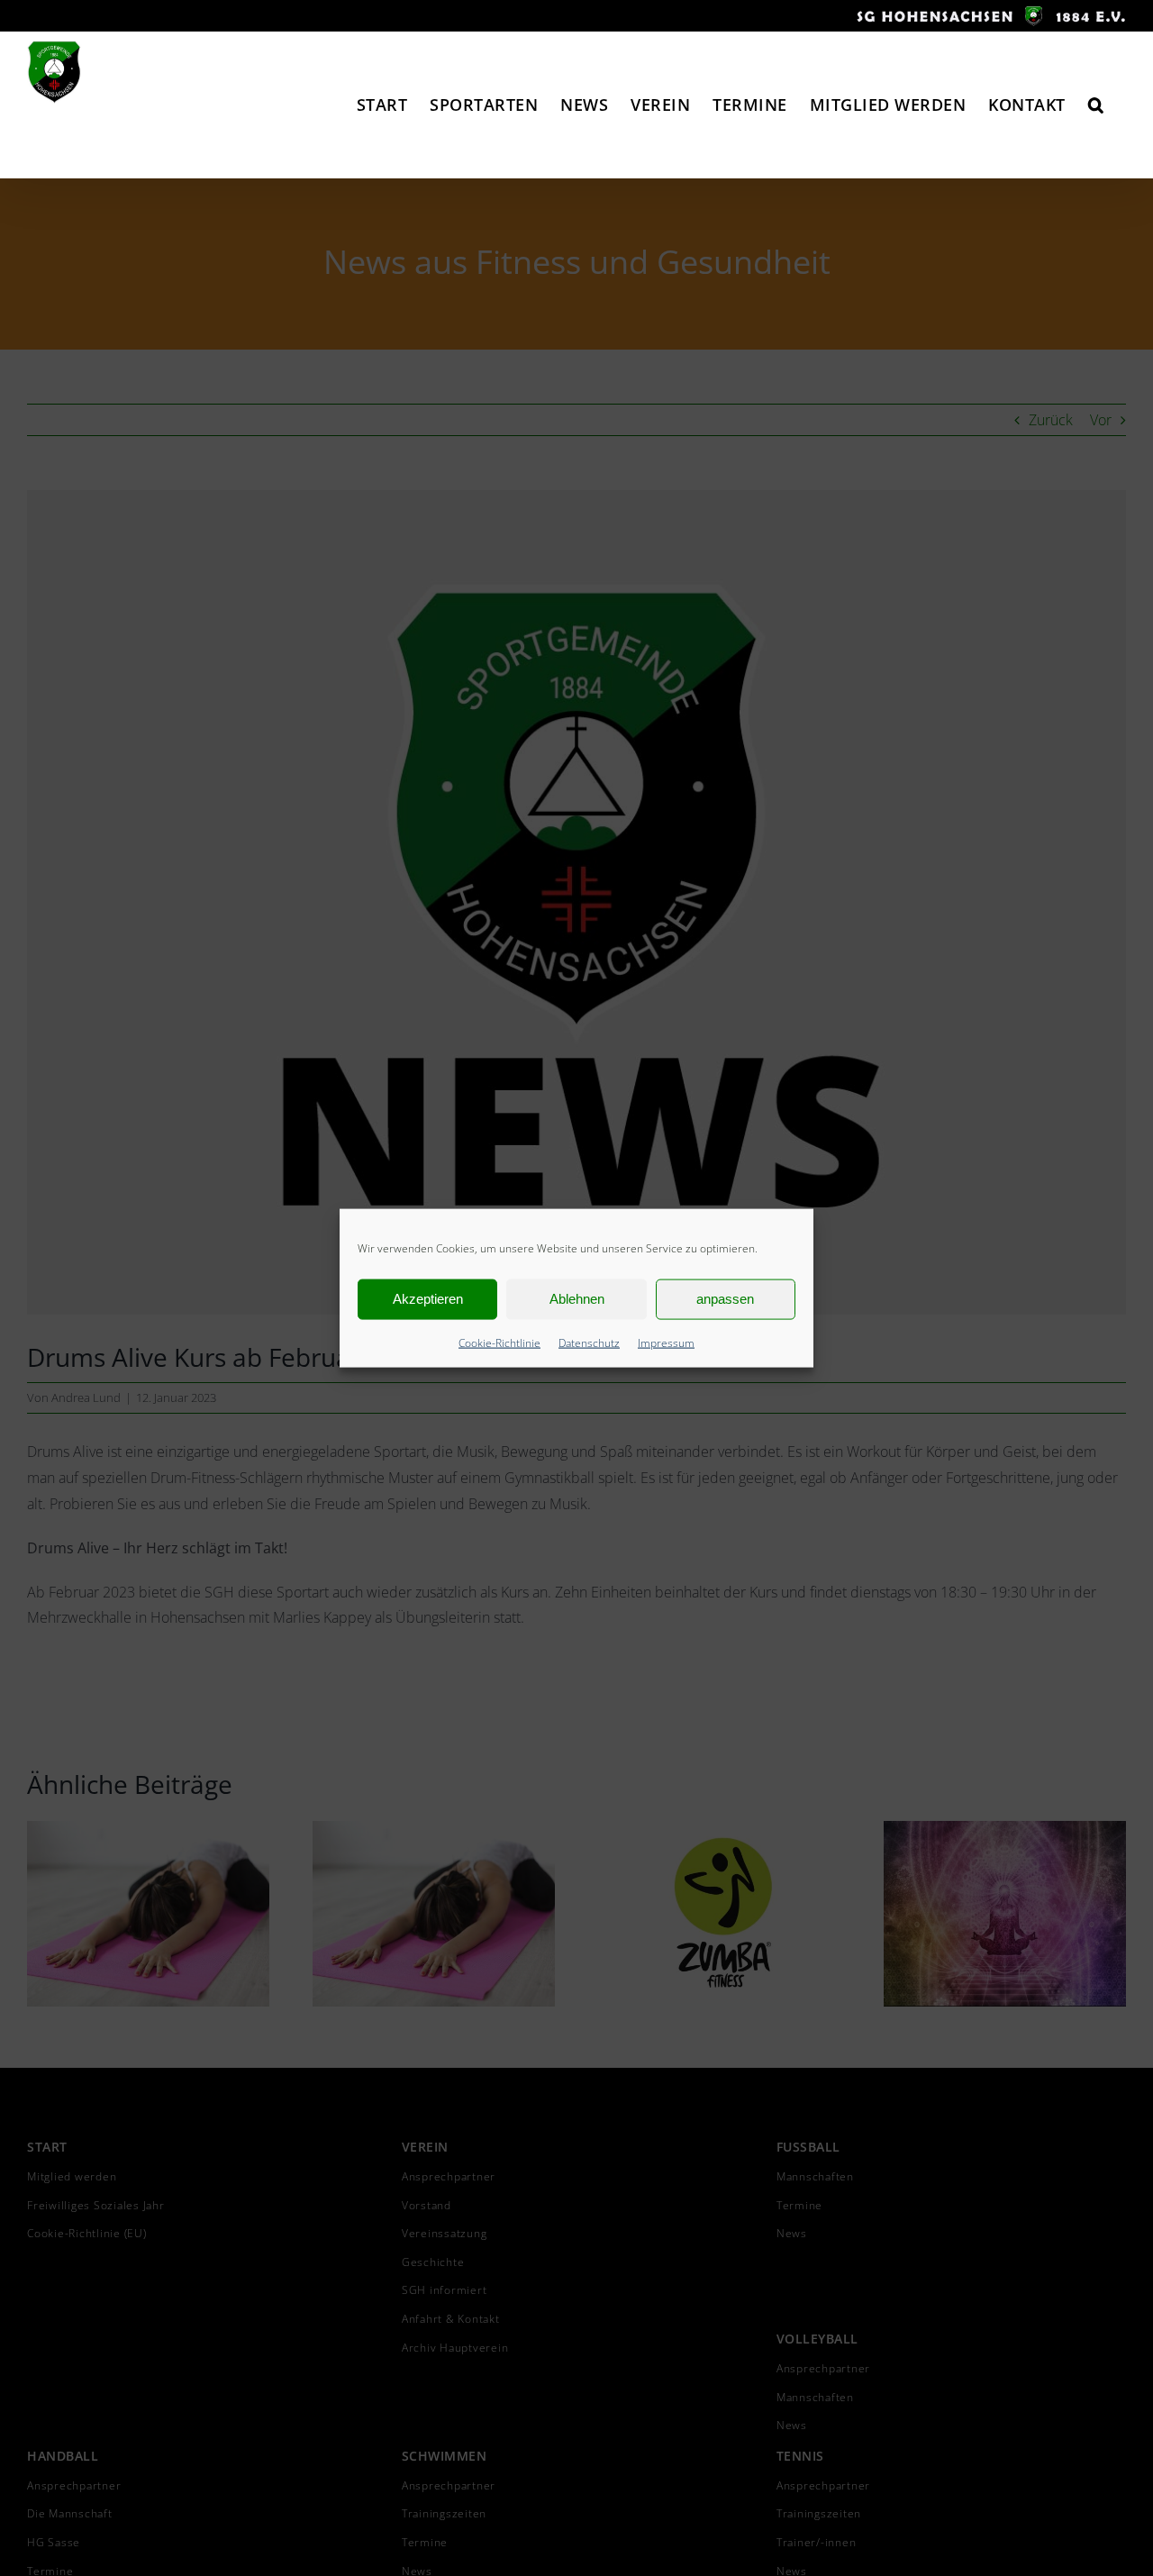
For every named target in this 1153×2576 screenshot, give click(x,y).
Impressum (666, 1342)
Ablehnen (577, 1299)
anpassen (725, 1299)
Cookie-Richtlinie (499, 1342)
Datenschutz (589, 1342)
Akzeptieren (428, 1299)
